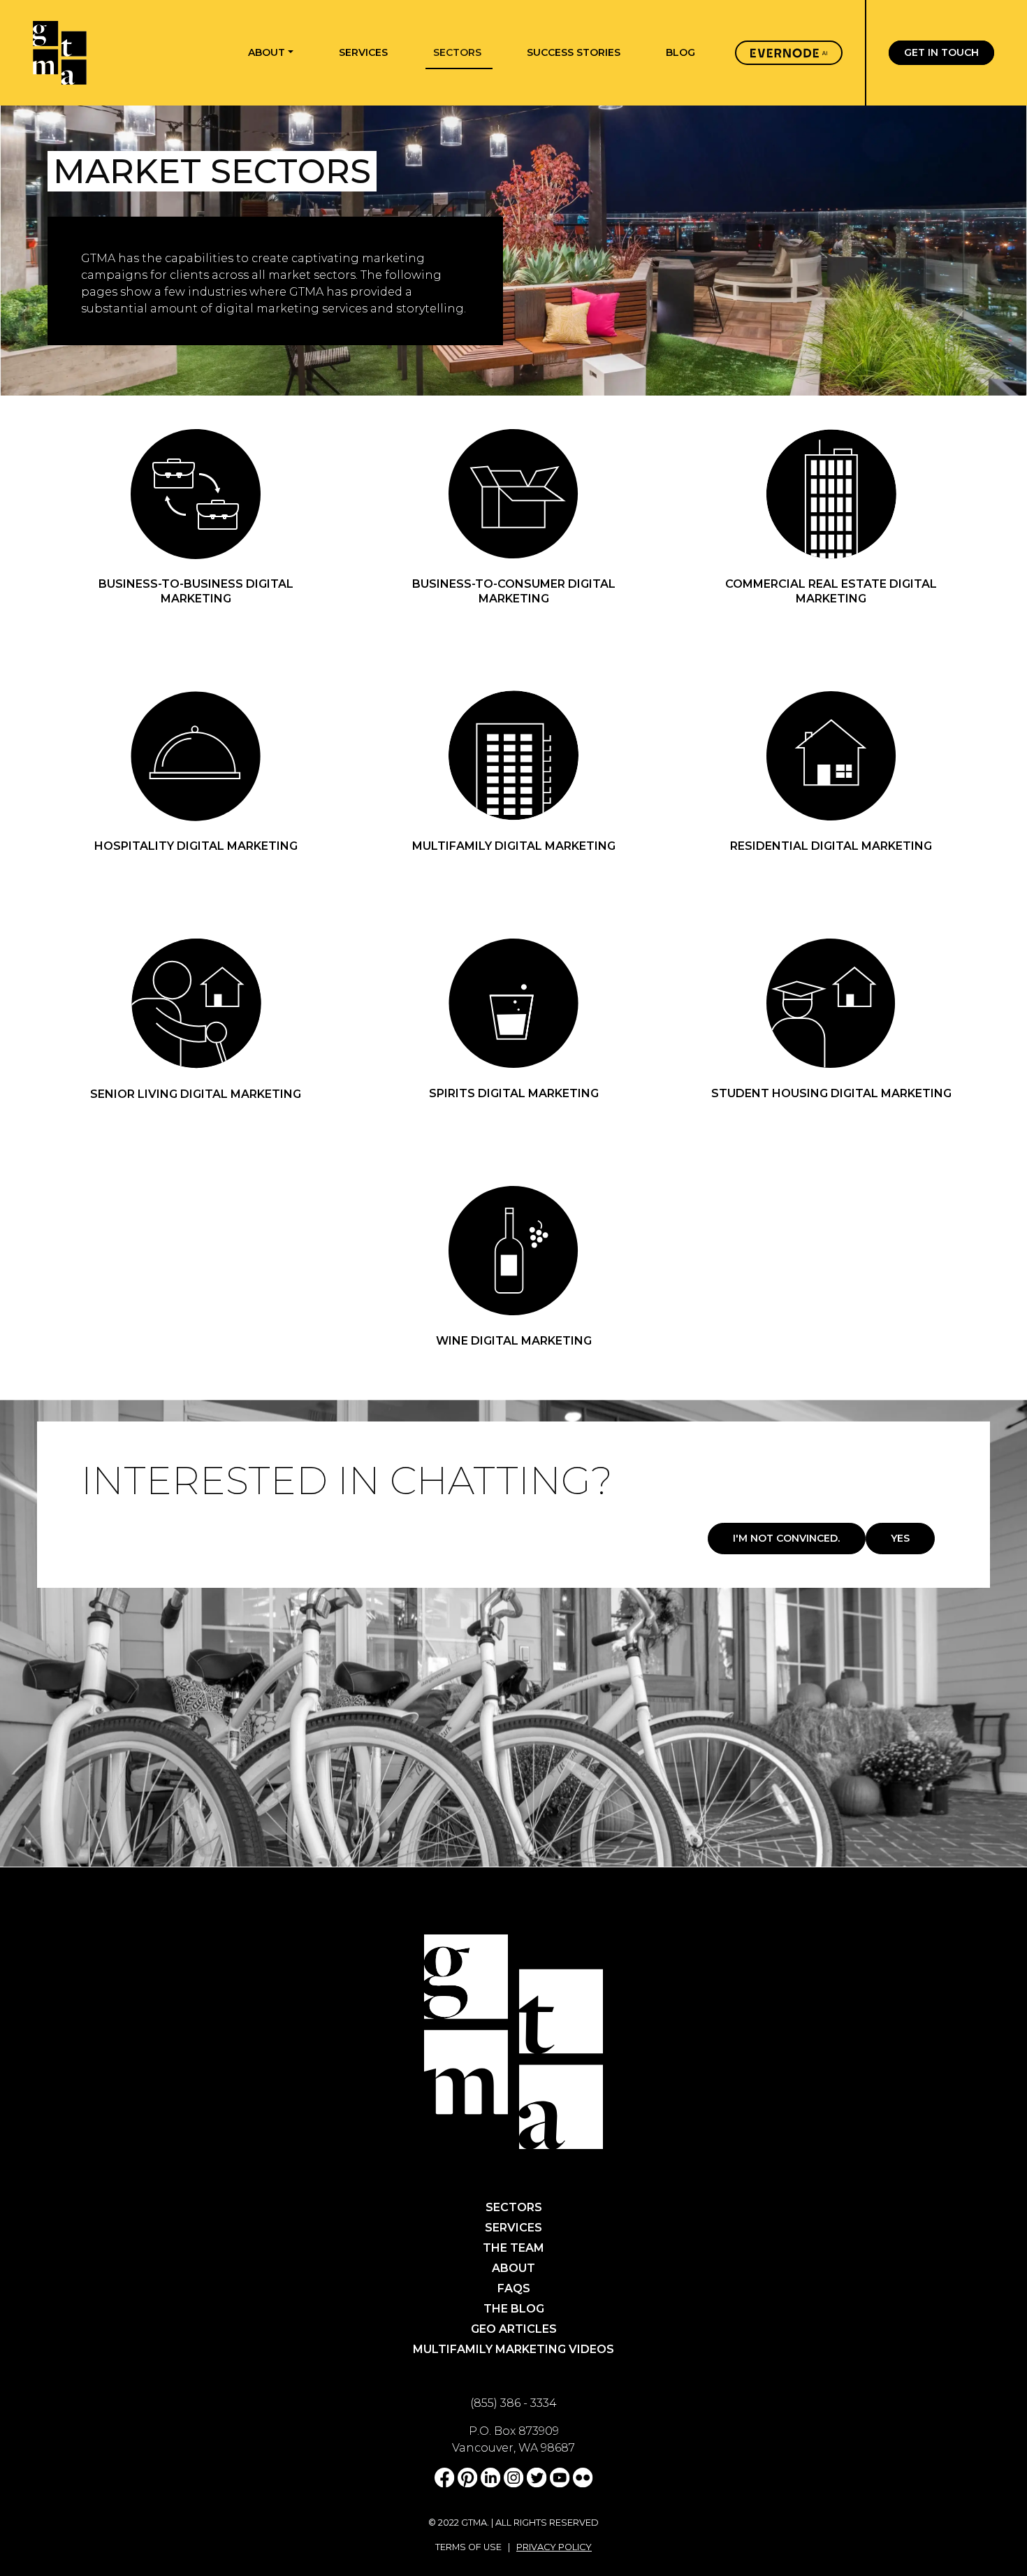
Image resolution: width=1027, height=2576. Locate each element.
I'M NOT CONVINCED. (786, 1538)
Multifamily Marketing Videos (513, 2349)
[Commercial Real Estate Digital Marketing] (831, 493)
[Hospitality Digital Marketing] (196, 755)
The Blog (514, 2309)
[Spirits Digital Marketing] (513, 1003)
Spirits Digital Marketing (514, 1093)
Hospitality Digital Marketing (196, 846)
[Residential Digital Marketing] (831, 755)
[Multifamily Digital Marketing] (513, 755)
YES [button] (900, 1538)
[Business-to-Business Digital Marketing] (196, 493)
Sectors (514, 2207)
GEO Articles (514, 2329)
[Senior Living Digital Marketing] (196, 1003)
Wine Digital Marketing (514, 1341)
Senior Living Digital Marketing (196, 1094)
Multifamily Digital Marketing (514, 846)
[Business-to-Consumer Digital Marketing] (513, 493)
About (513, 2268)
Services (513, 2228)
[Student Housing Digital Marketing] (831, 1003)
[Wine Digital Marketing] (513, 1250)
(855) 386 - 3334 (513, 2403)
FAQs (514, 2288)
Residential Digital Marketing (831, 846)
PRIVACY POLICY (554, 2547)
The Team (513, 2248)
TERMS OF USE (468, 2547)
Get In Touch (941, 53)
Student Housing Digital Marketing (831, 1093)
